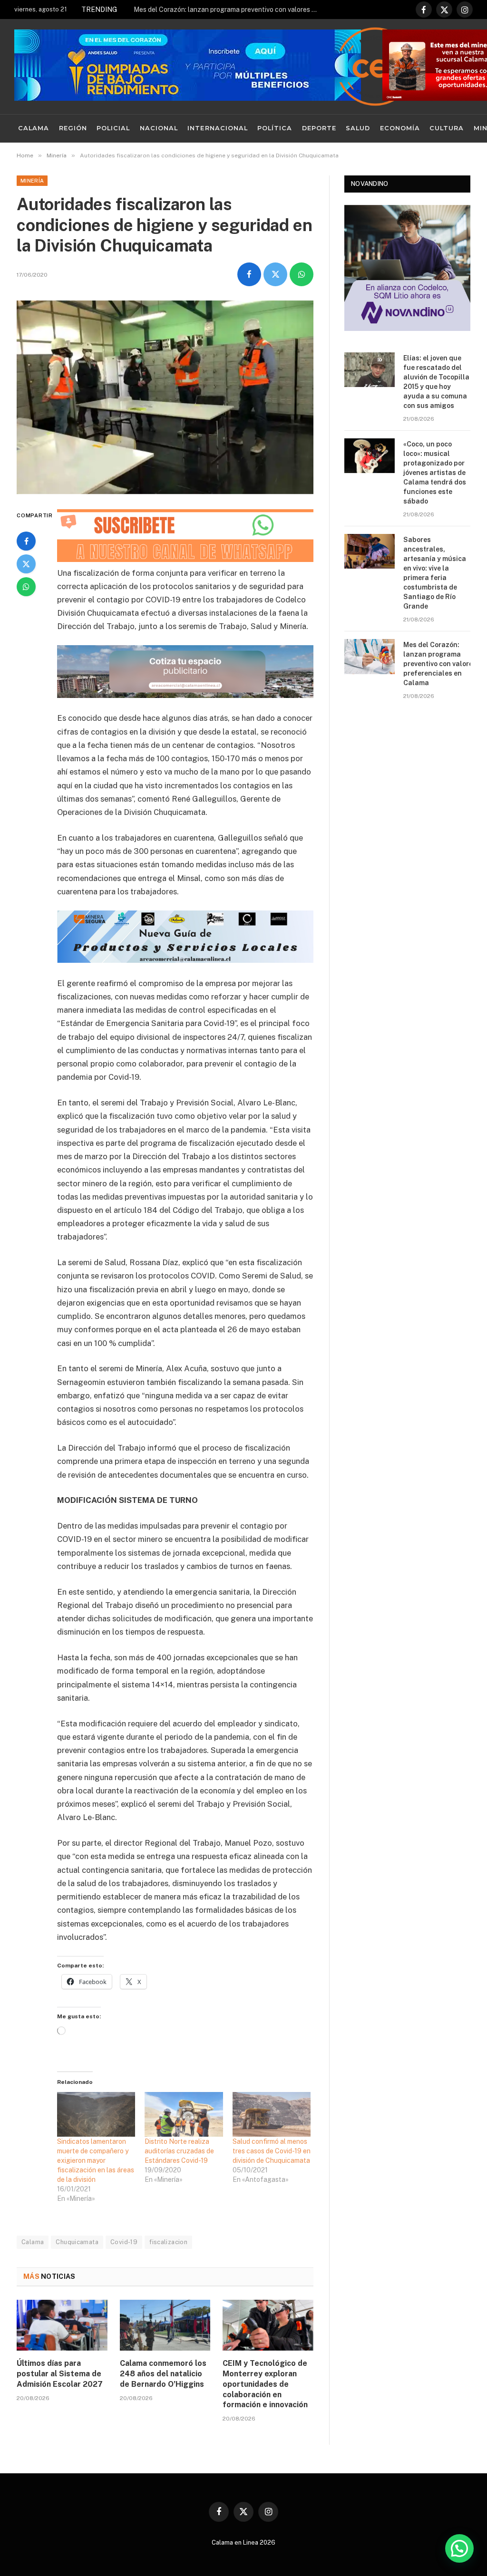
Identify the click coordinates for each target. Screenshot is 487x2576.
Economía (400, 128)
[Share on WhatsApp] (302, 274)
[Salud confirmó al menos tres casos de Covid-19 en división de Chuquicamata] (272, 2114)
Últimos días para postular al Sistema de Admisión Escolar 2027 (60, 2374)
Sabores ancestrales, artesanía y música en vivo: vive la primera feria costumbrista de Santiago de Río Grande (435, 573)
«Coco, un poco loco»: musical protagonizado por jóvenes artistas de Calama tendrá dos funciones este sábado (435, 473)
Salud (358, 128)
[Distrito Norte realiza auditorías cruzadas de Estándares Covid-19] (184, 2114)
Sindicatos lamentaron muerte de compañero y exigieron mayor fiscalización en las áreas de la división (96, 2160)
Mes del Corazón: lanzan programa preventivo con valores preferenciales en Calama (229, 10)
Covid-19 (124, 2242)
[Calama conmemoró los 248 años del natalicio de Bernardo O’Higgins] (165, 2325)
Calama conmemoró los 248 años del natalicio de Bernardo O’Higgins (163, 2374)
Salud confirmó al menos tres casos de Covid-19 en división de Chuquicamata (272, 2151)
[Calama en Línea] (375, 67)
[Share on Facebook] (249, 274)
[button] (459, 2548)
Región (73, 128)
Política (275, 128)
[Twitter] (26, 564)
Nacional (159, 128)
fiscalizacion (168, 2242)
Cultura (447, 128)
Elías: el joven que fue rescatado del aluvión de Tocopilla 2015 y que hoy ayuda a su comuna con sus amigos (436, 382)
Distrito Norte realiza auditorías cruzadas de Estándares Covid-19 (179, 2151)
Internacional (217, 128)
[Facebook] (26, 541)
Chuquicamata (77, 2242)
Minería (32, 181)
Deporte (319, 128)
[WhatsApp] (26, 587)
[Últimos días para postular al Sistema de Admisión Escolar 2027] (62, 2325)
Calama (34, 128)
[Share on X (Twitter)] (275, 274)
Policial (113, 128)
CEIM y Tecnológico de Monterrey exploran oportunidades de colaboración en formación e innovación (265, 2384)
